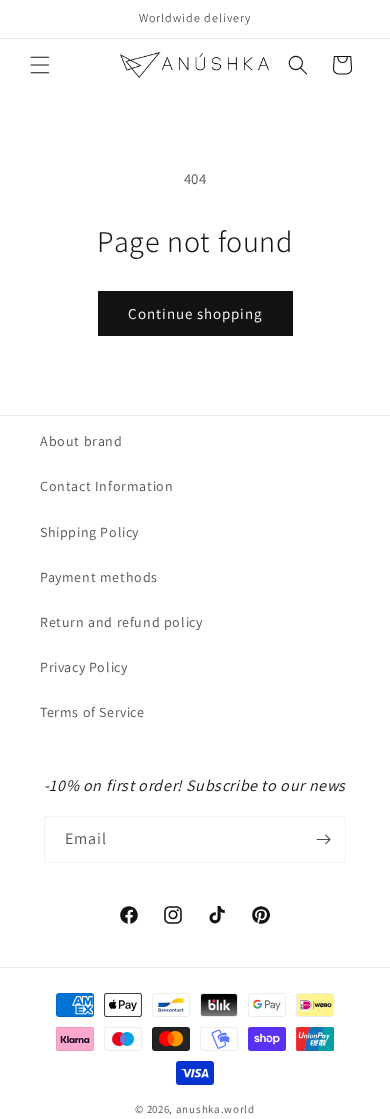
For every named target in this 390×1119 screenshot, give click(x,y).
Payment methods (99, 577)
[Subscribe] (323, 839)
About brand (81, 441)
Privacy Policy (83, 667)
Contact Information (106, 486)
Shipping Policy (89, 532)
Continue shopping (195, 313)
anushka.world (215, 1109)
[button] (40, 65)
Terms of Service (92, 712)
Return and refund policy (121, 622)
